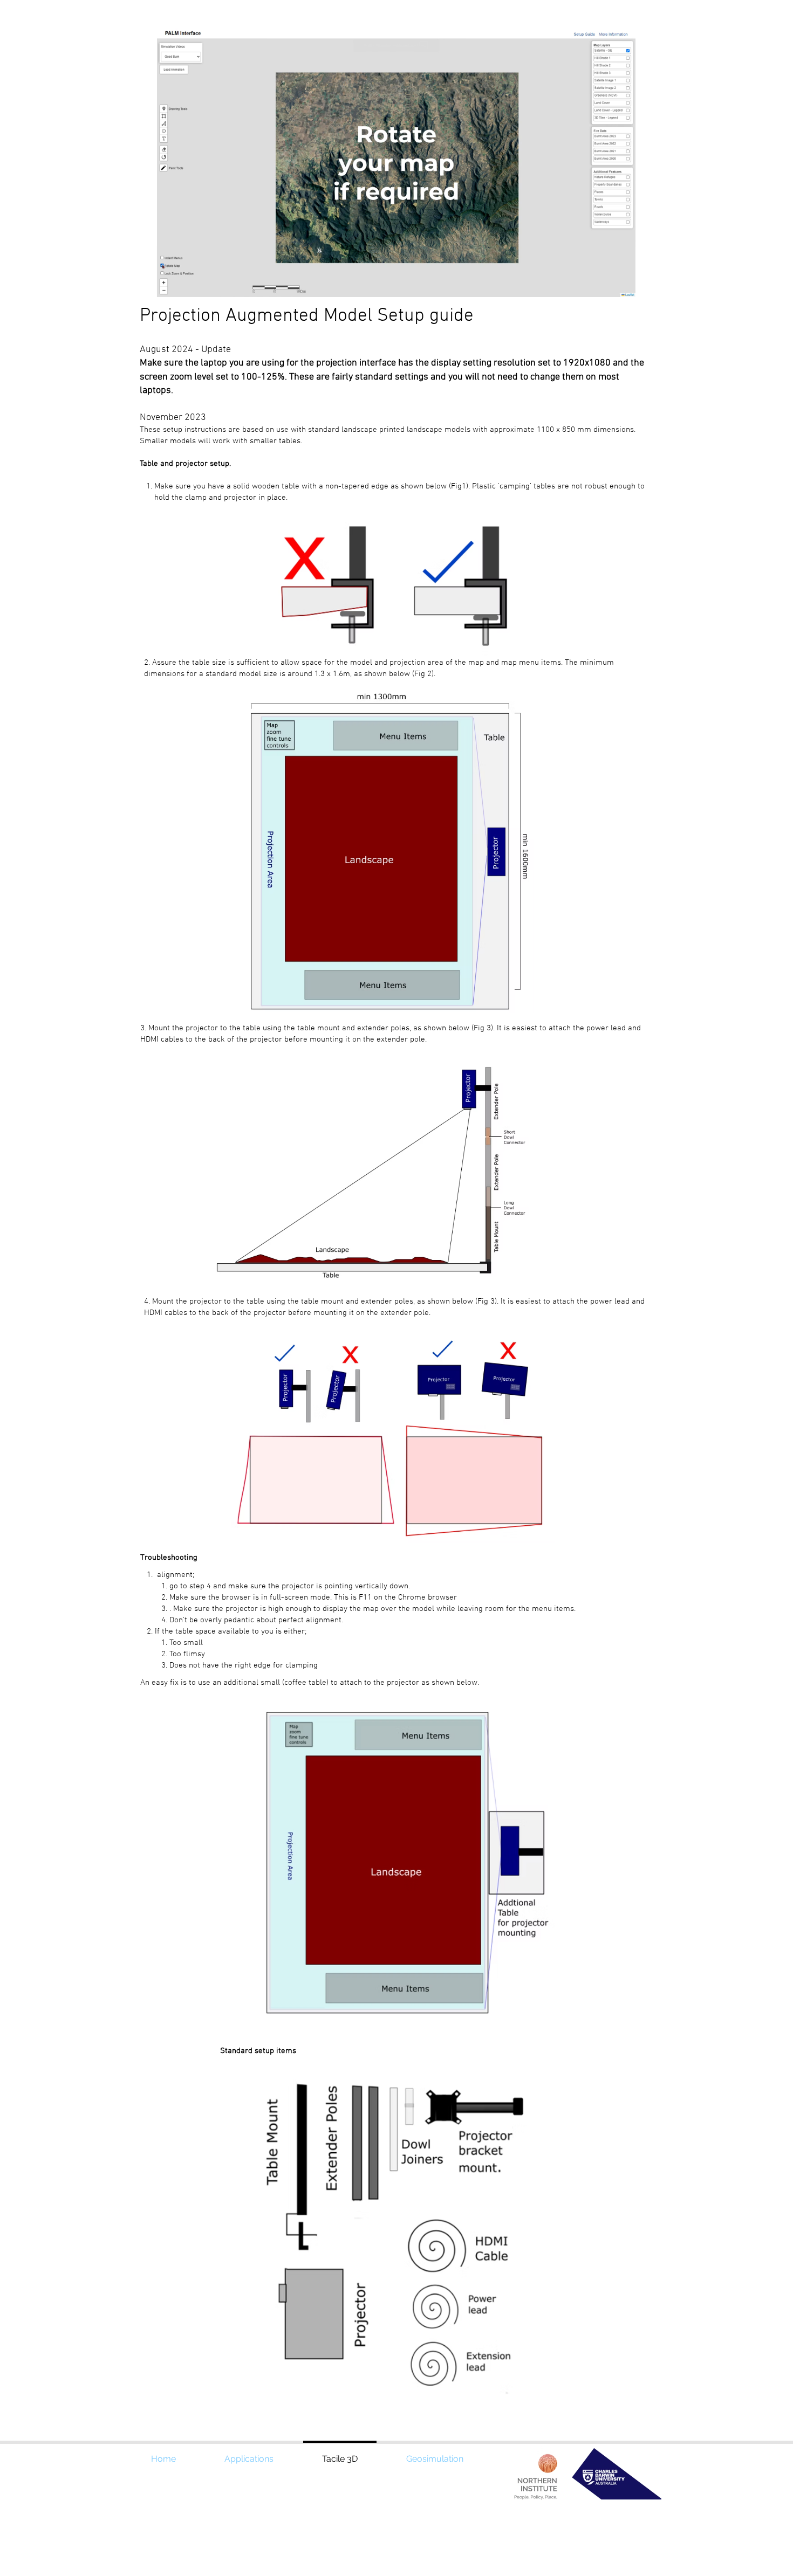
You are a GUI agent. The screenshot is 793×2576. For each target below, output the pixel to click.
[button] (622, 285)
